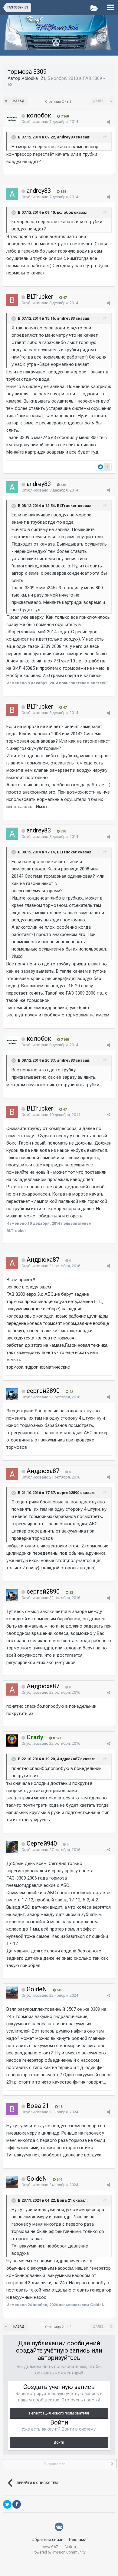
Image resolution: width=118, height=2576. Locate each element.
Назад (19, 101)
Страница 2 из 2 (59, 102)
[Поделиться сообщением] (108, 122)
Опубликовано (50, 122)
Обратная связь (48, 2540)
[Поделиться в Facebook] (17, 2504)
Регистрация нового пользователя (59, 2413)
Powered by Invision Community (59, 2552)
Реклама (78, 2540)
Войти (59, 2442)
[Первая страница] (7, 101)
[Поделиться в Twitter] (7, 2504)
